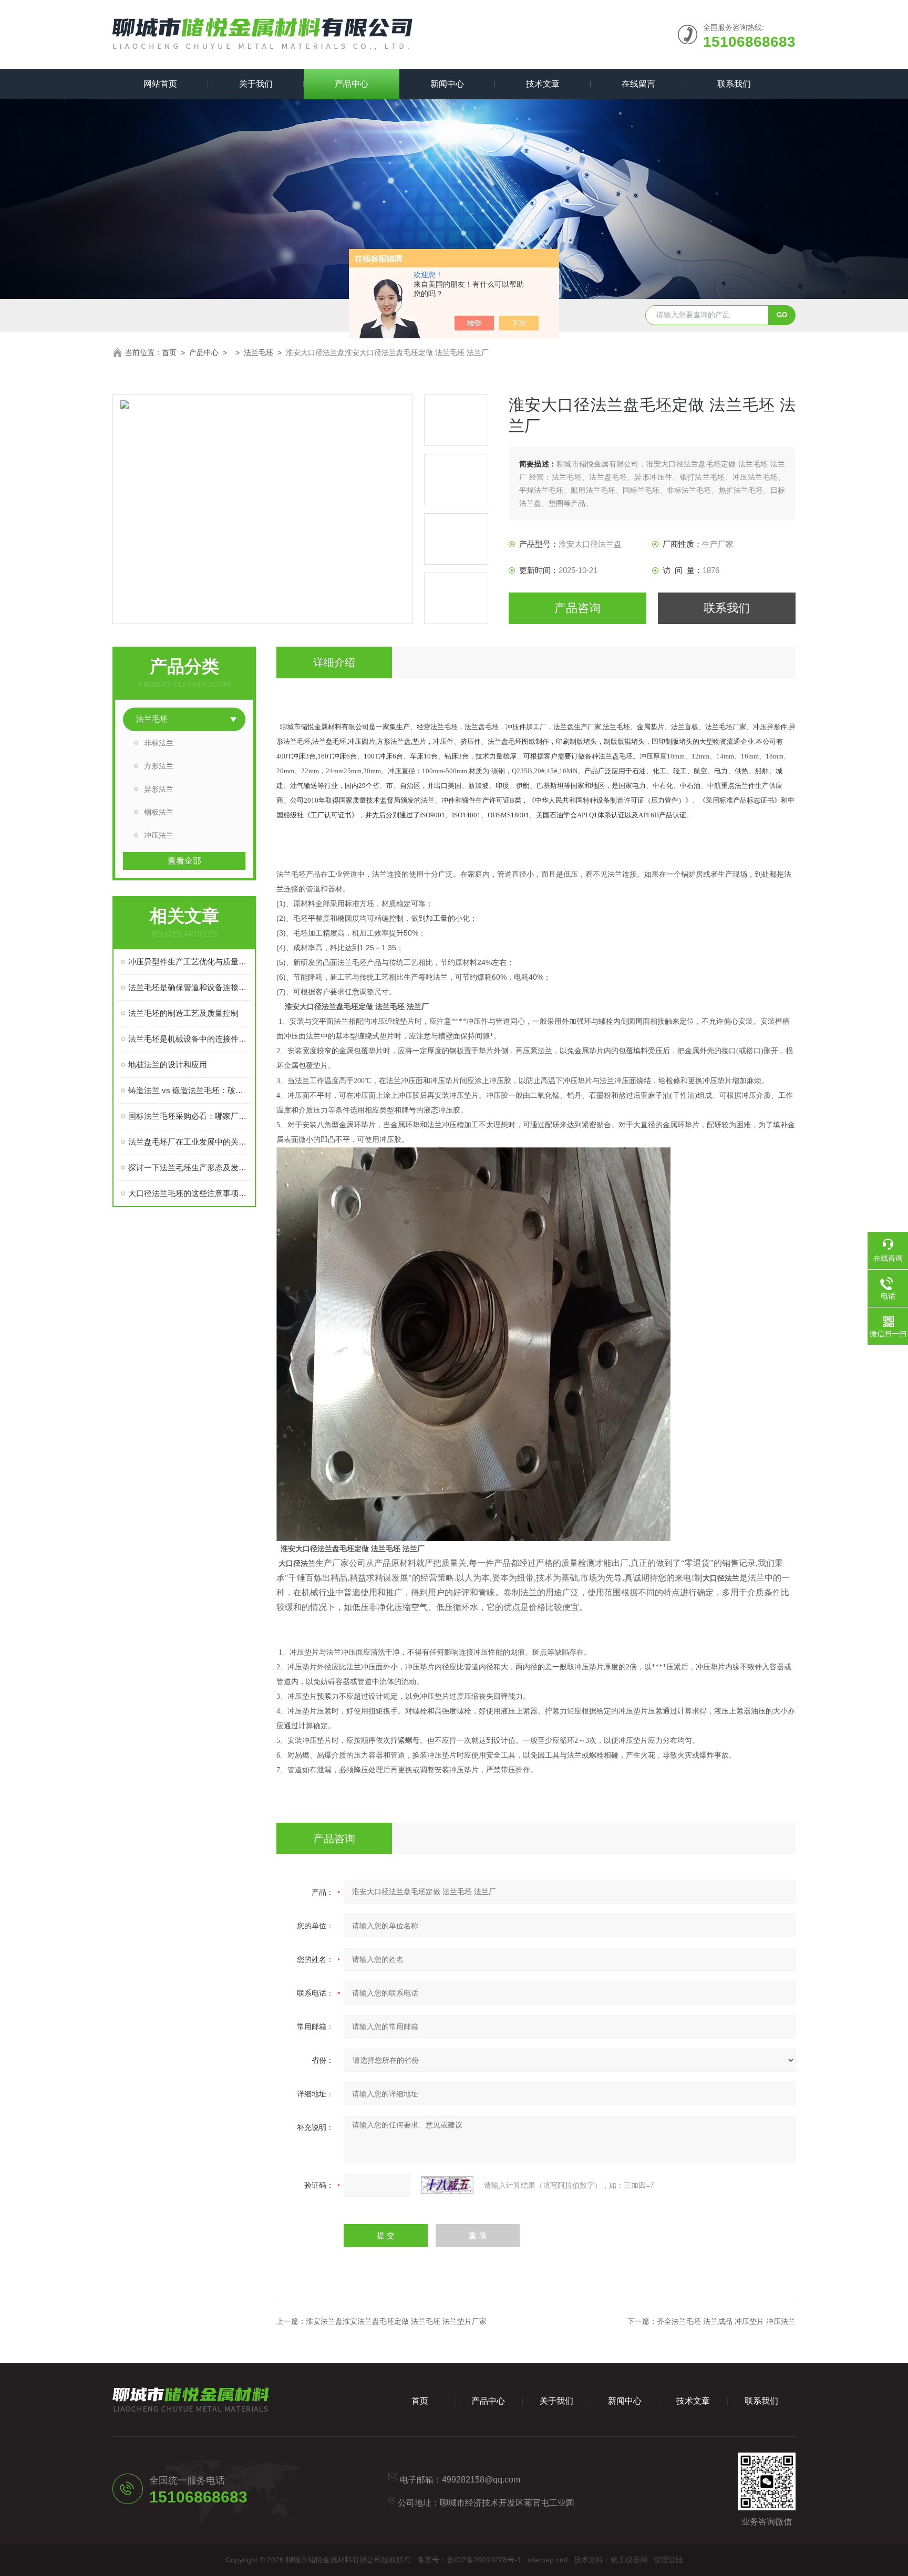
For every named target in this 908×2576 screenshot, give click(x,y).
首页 (169, 352)
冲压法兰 (159, 835)
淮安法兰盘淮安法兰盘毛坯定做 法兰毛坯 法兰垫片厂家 (396, 2321)
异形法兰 (159, 789)
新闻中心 (447, 84)
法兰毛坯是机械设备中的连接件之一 (189, 1039)
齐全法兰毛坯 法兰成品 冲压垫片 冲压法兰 (726, 2321)
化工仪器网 (629, 2560)
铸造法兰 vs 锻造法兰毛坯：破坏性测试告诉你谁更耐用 (189, 1090)
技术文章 (543, 84)
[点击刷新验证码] (447, 2185)
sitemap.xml (548, 2560)
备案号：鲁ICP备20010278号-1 (469, 2560)
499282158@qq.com (481, 2480)
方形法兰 (159, 766)
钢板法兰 (159, 812)
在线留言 (638, 84)
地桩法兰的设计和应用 (168, 1064)
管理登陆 (668, 2560)
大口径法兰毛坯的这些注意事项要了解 (189, 1193)
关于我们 (256, 84)
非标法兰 (159, 743)
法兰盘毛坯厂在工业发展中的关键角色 (189, 1142)
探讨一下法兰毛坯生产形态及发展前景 (189, 1167)
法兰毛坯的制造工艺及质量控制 (183, 1013)
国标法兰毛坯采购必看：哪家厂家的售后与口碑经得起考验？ (189, 1116)
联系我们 (734, 84)
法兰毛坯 (259, 352)
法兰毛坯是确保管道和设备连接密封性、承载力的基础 (189, 987)
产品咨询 (577, 608)
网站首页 (160, 84)
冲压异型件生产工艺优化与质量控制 (189, 962)
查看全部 (184, 861)
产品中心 (352, 84)
